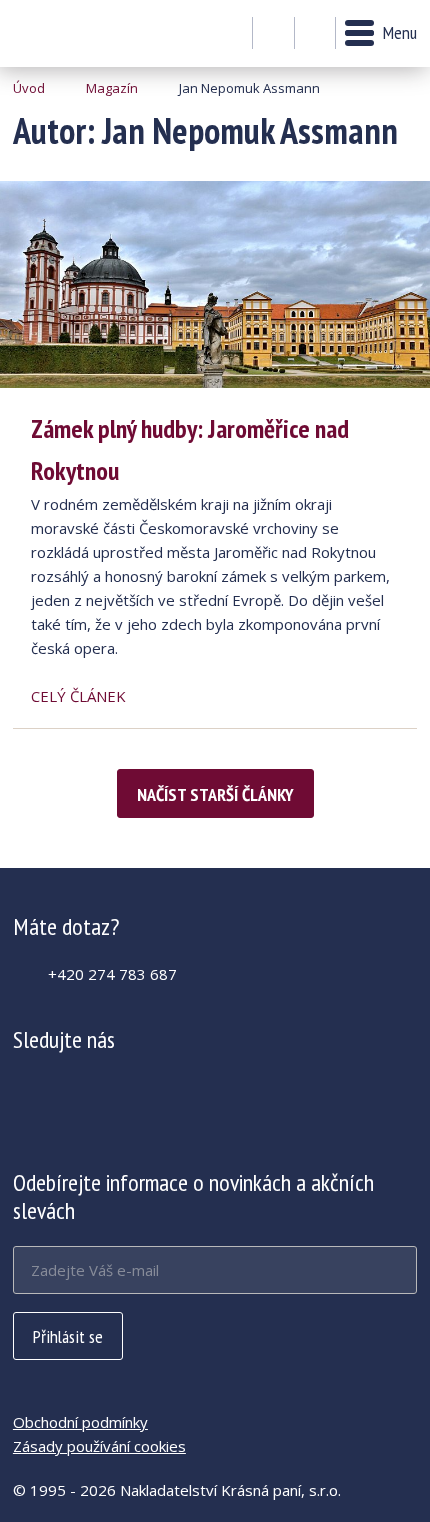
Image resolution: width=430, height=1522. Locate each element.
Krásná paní (67, 33)
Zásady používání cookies (99, 1446)
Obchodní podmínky (80, 1422)
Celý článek (78, 696)
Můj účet (273, 34)
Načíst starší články (215, 794)
